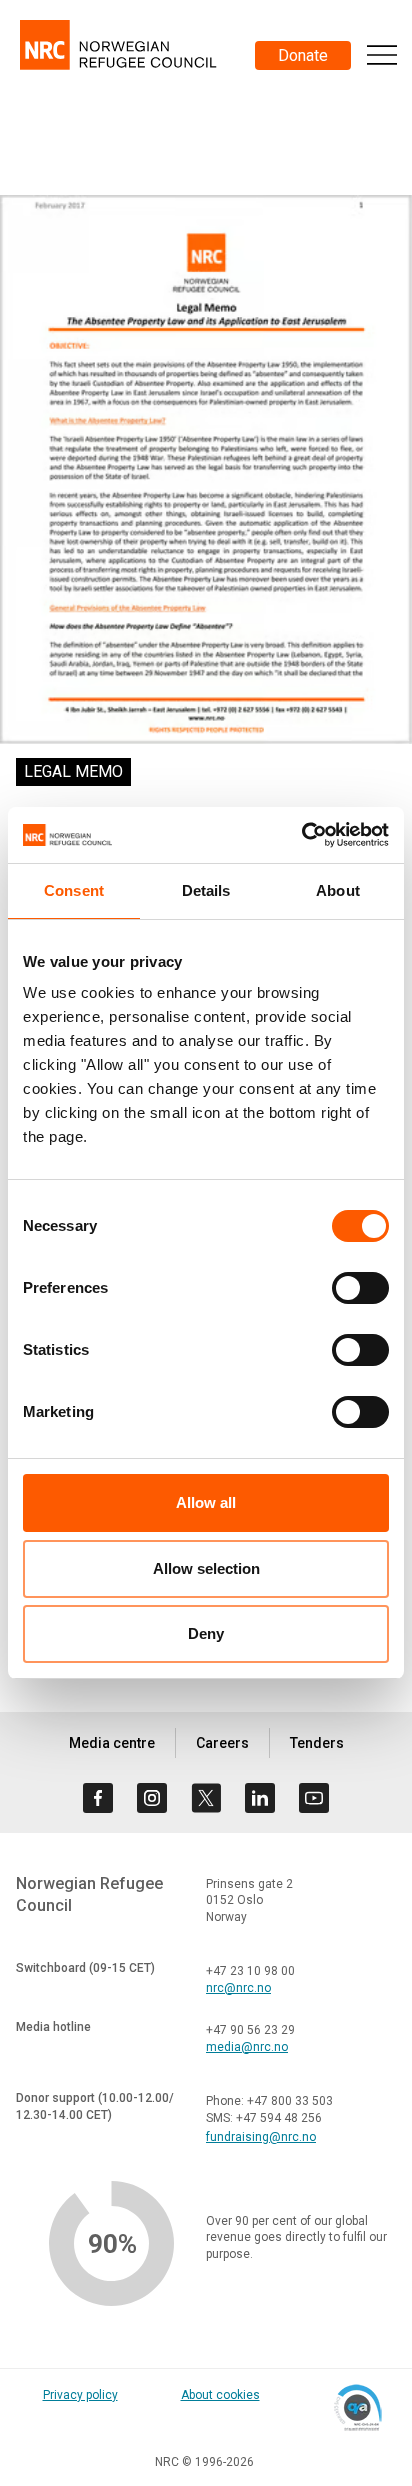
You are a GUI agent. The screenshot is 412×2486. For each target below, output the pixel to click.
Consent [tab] (74, 890)
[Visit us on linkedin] (260, 1798)
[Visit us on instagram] (152, 1798)
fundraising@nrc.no (261, 2137)
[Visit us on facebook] (98, 1798)
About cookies (220, 2395)
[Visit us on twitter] (206, 1798)
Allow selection (206, 1568)
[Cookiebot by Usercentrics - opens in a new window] (301, 835)
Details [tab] (206, 890)
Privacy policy (80, 2395)
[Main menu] (382, 55)
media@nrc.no (247, 2047)
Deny (206, 1633)
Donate (303, 55)
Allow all (206, 1502)
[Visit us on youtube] (314, 1798)
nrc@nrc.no (238, 1988)
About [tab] (338, 890)
